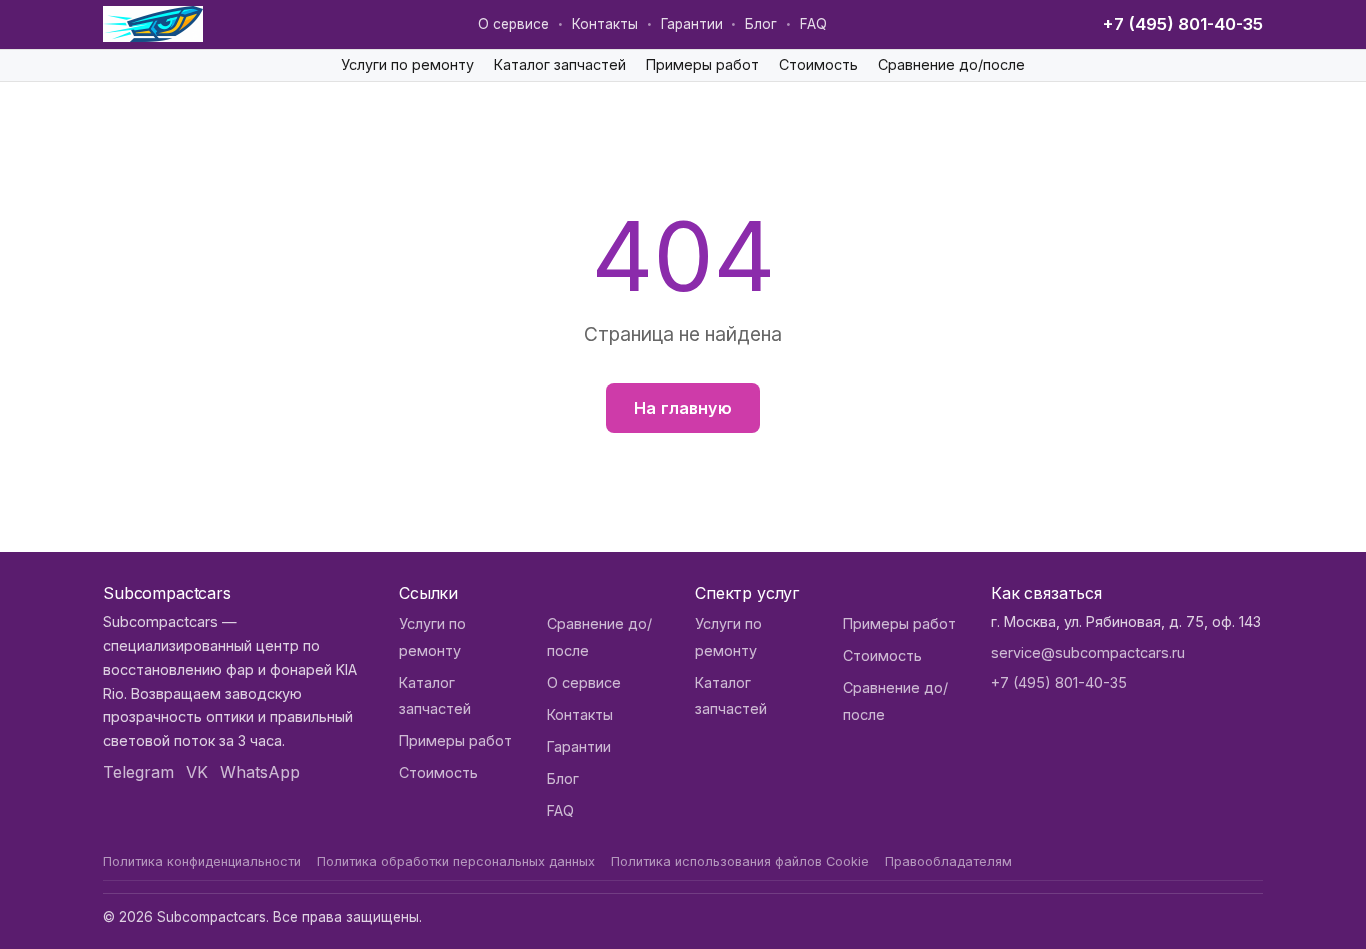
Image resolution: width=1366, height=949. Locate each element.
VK (197, 772)
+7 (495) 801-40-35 (1182, 24)
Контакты (605, 24)
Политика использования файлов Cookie (740, 861)
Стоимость (818, 64)
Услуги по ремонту (407, 64)
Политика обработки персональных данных (456, 861)
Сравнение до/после (951, 64)
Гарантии (692, 24)
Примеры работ (702, 64)
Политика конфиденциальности (202, 861)
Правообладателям (948, 861)
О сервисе (513, 24)
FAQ (813, 24)
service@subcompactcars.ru (1088, 652)
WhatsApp (260, 772)
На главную (683, 408)
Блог (761, 24)
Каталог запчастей (560, 64)
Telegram (138, 772)
